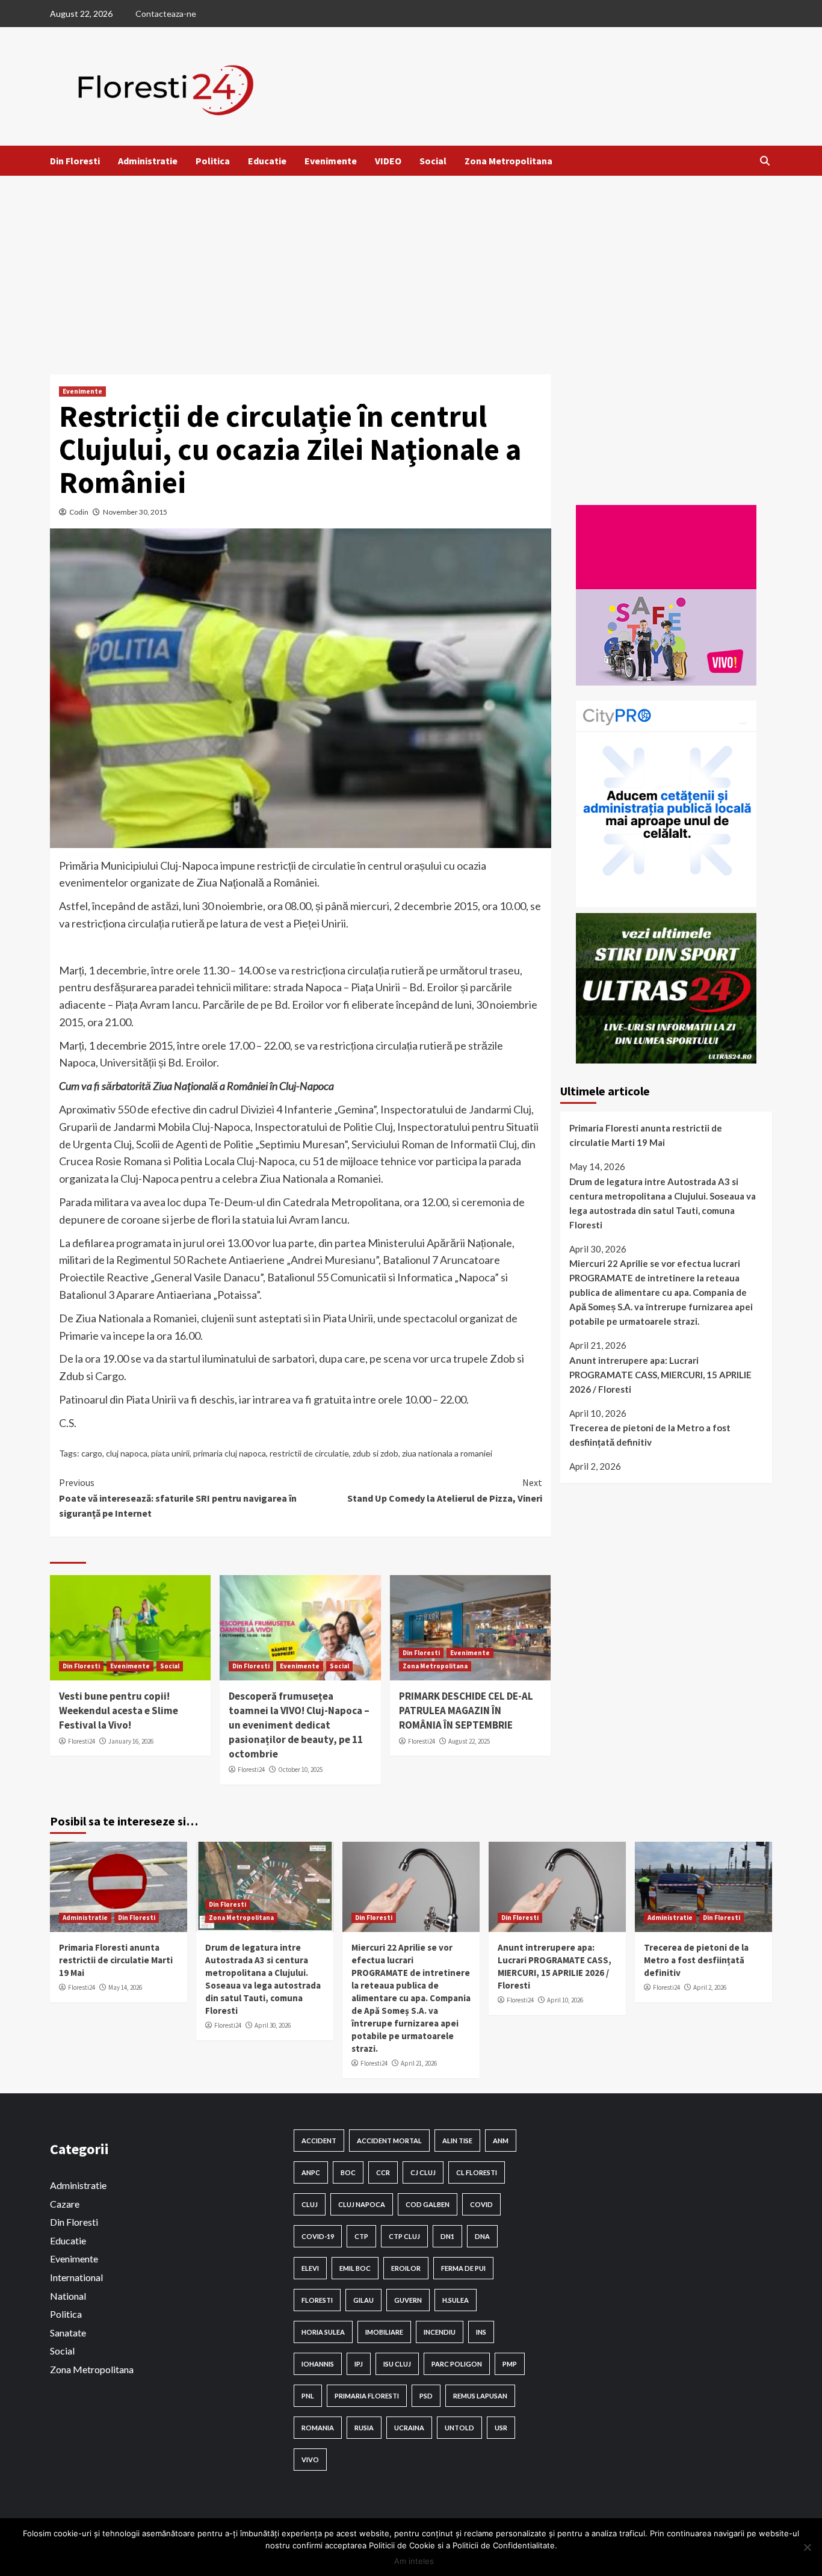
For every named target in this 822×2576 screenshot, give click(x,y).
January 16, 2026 (131, 1741)
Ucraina (409, 2428)
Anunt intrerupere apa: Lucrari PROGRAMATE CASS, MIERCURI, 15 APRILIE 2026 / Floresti (660, 1375)
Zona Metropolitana (508, 161)
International (76, 2277)
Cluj (310, 2204)
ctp (361, 2236)
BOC (348, 2172)
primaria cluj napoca (230, 1453)
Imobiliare (384, 2332)
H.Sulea (456, 2300)
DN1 (447, 2236)
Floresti (317, 2300)
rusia (364, 2428)
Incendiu (440, 2332)
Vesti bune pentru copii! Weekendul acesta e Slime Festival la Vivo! (119, 1711)
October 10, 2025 (300, 1769)
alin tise (457, 2141)
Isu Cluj (397, 2364)
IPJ (359, 2364)
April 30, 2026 (273, 2025)
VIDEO (388, 161)
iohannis (318, 2364)
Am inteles (414, 2561)
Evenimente (331, 161)
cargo (92, 1453)
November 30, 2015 (135, 512)
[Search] (765, 161)
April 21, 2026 (419, 2063)
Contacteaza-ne (166, 14)
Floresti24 (82, 1741)
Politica (213, 161)
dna (482, 2236)
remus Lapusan (480, 2396)
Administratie (148, 161)
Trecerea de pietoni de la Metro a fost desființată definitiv (650, 1435)
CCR (383, 2172)
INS (481, 2332)
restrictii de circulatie (309, 1453)
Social (433, 161)
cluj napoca (127, 1453)
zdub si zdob (375, 1453)
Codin (79, 512)
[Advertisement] (411, 266)
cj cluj (423, 2172)
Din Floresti (75, 161)
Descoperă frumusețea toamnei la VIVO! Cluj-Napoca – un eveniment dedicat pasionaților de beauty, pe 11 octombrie (299, 1725)
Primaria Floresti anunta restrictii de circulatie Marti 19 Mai (646, 1135)
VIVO (310, 2460)
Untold (459, 2428)
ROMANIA (318, 2428)
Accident (319, 2141)
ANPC (311, 2172)
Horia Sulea (323, 2332)
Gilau (363, 2300)
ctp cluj (404, 2236)
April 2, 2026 (710, 1987)
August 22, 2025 (469, 1741)
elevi (310, 2268)
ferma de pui (463, 2268)
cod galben (428, 2204)
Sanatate (68, 2333)
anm (501, 2141)
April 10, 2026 (565, 2000)
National (68, 2296)
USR (501, 2428)
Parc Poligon (457, 2364)
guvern (408, 2300)
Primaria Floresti (367, 2396)
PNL (308, 2396)
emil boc (355, 2268)
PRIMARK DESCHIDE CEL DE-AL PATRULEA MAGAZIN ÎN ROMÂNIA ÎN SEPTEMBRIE (466, 1711)
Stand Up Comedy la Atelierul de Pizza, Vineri (444, 1490)
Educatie (267, 161)
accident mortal (389, 2141)
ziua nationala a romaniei (447, 1453)
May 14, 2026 (125, 1987)
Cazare (65, 2204)
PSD (426, 2396)
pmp (510, 2364)
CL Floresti (477, 2172)
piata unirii (170, 1453)
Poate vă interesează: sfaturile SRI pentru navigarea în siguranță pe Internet (178, 1498)
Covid (481, 2204)
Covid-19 (318, 2236)
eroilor (406, 2268)
